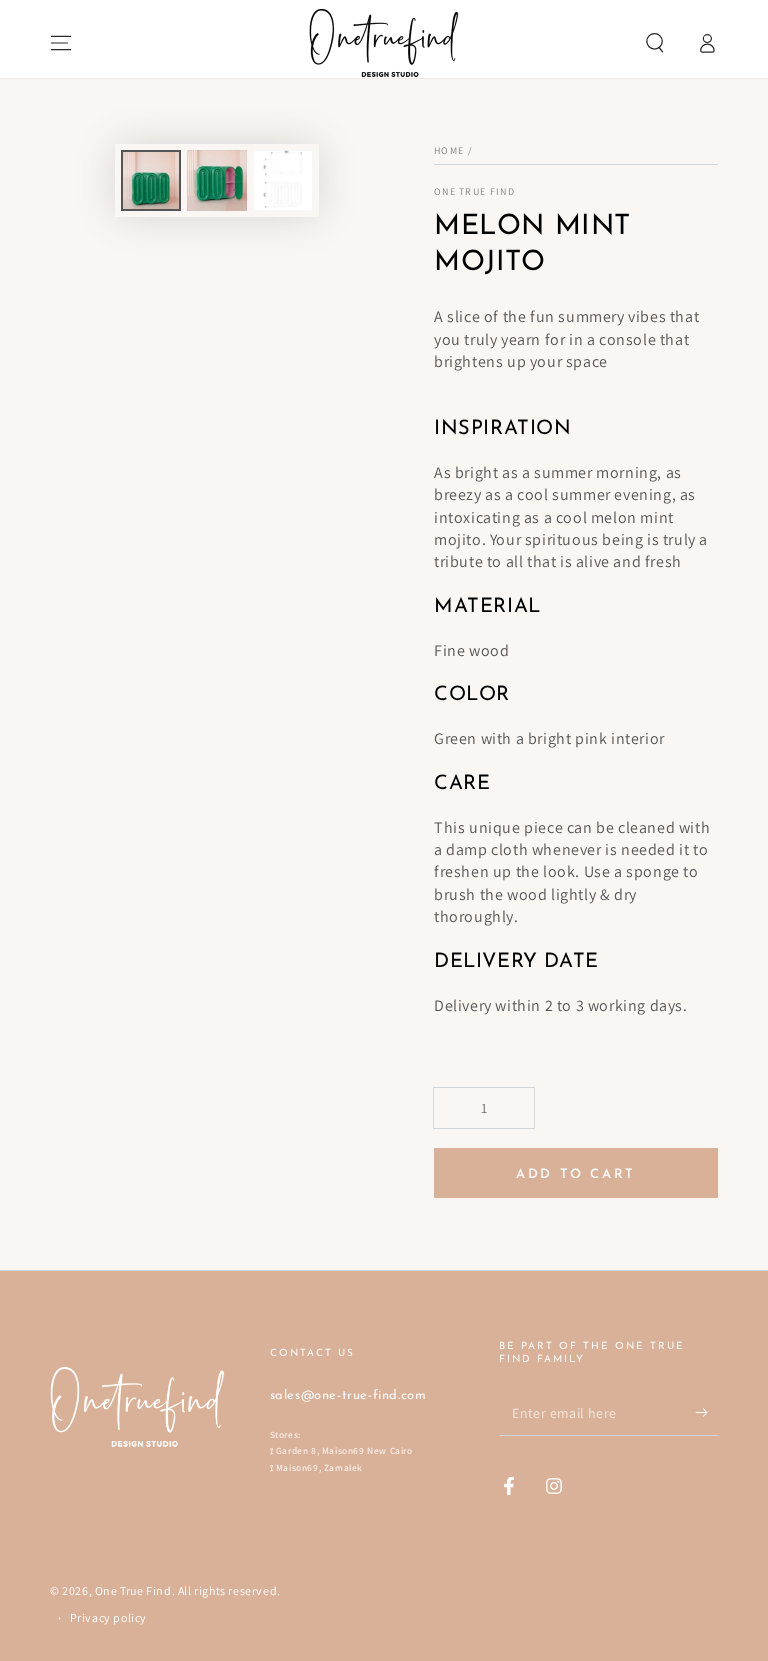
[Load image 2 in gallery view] (217, 180)
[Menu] (61, 43)
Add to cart (576, 1174)
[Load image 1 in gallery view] (151, 180)
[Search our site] (655, 43)
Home (449, 150)
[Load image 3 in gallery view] (283, 180)
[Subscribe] (706, 1413)
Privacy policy (108, 1617)
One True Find (474, 191)
